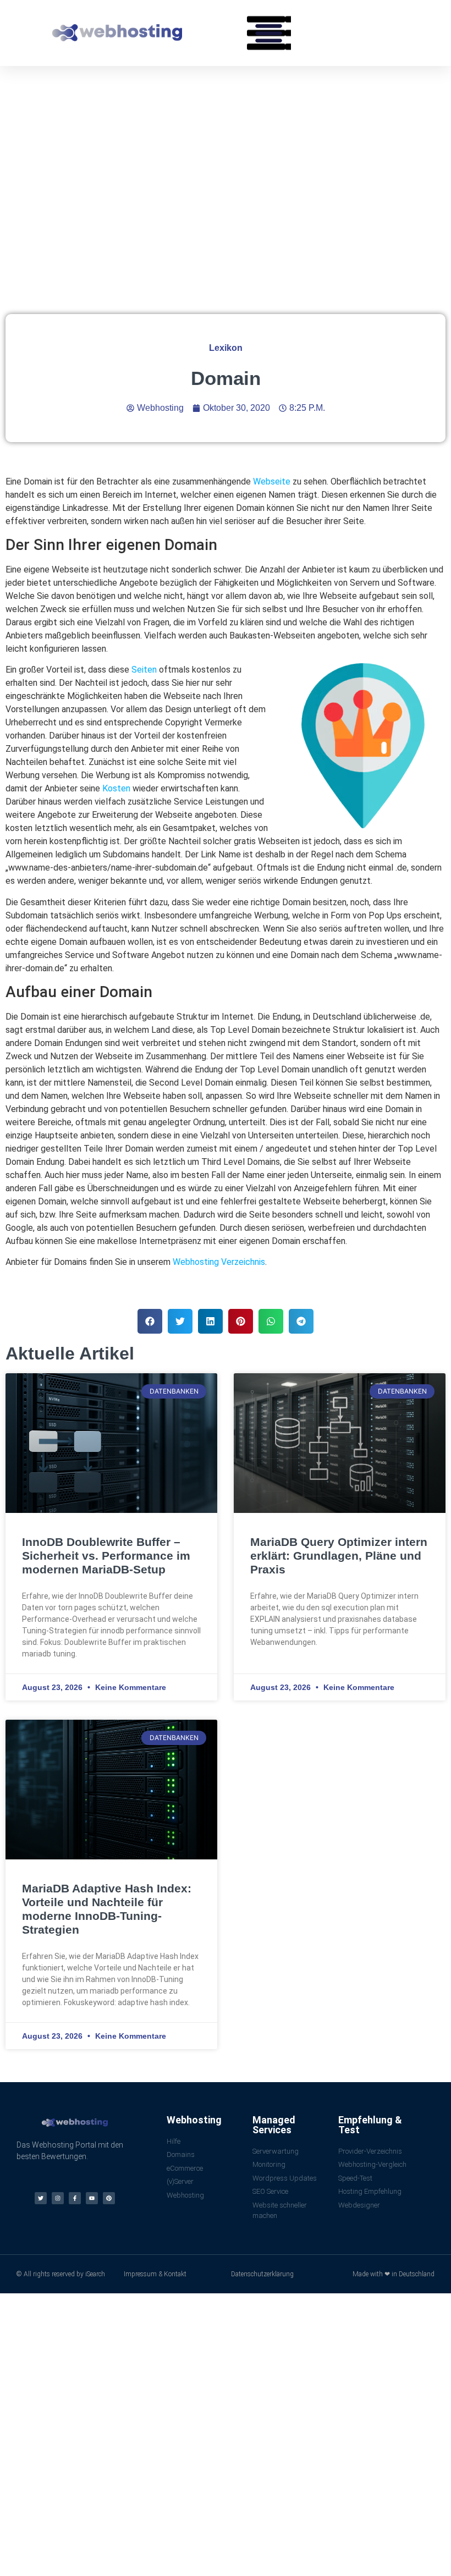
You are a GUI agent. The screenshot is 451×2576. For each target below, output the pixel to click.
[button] (269, 33)
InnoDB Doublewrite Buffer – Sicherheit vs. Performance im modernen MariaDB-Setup (106, 1556)
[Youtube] (92, 2198)
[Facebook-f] (75, 2198)
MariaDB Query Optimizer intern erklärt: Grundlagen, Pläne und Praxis (339, 1556)
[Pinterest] (109, 2198)
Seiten (144, 670)
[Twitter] (41, 2198)
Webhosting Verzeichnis (219, 1262)
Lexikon (226, 348)
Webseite (272, 481)
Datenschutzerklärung (262, 2274)
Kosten (116, 788)
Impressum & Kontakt (155, 2274)
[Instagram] (58, 2198)
